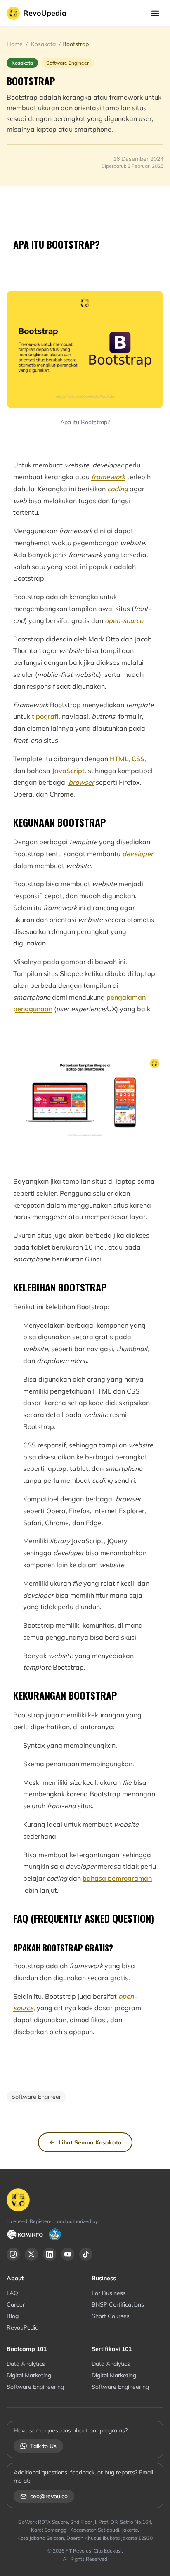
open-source (124, 620)
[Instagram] (13, 2254)
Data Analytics (26, 2364)
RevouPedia (22, 2327)
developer (138, 854)
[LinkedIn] (50, 2254)
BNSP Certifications (118, 2304)
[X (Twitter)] (31, 2254)
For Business (109, 2293)
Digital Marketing (29, 2375)
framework (108, 477)
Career (16, 2304)
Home (15, 44)
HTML (119, 759)
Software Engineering (35, 2387)
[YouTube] (68, 2254)
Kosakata (43, 44)
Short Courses (111, 2316)
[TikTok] (86, 2254)
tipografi (45, 716)
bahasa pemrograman (117, 1878)
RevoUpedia (45, 13)
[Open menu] (155, 13)
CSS (138, 759)
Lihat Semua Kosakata (90, 2142)
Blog (13, 2316)
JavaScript (68, 771)
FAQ (12, 2293)
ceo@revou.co (49, 2496)
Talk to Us (43, 2446)
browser (81, 782)
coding (118, 489)
